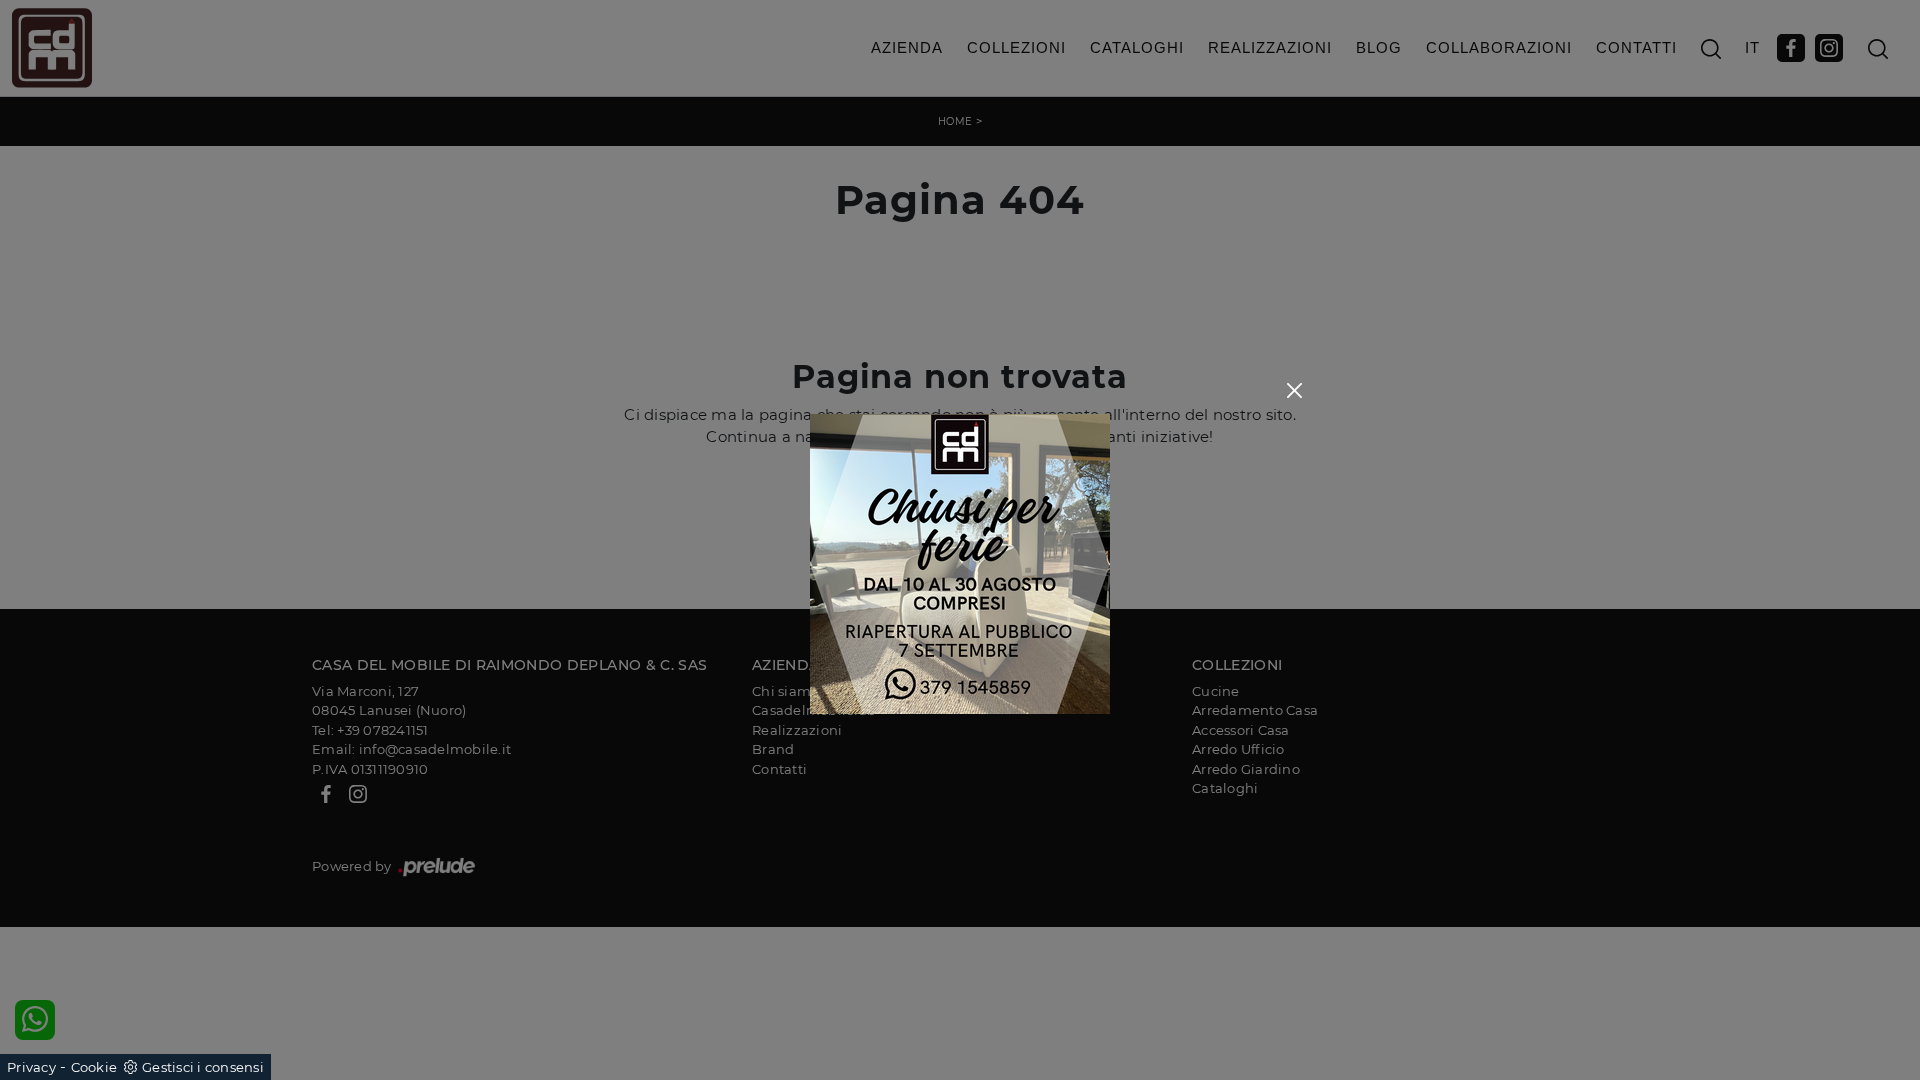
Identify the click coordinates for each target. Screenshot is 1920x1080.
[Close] (1294, 390)
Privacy (31, 1067)
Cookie (94, 1067)
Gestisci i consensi (203, 1067)
